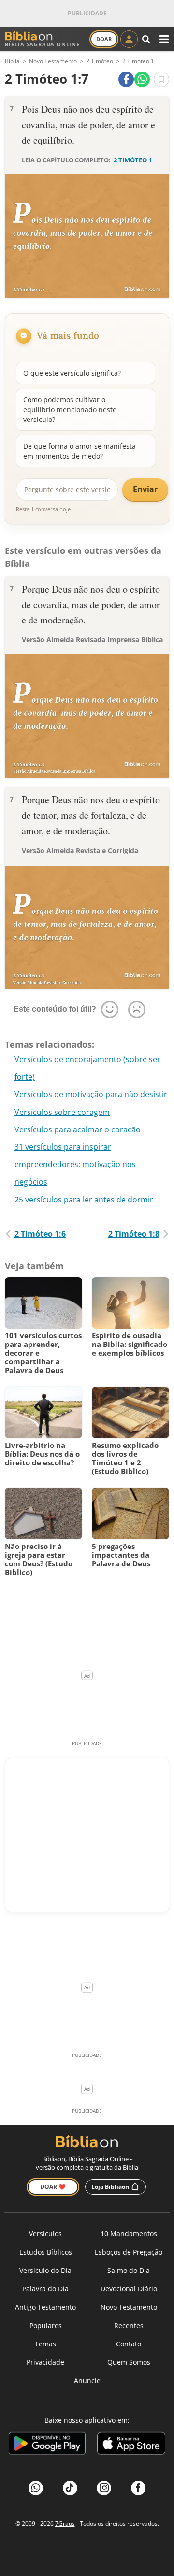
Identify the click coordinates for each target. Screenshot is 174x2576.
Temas (45, 2344)
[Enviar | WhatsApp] (142, 79)
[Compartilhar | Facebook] (126, 79)
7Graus (65, 2524)
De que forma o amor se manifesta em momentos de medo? (80, 451)
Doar (104, 39)
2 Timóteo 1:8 (134, 1234)
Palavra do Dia (45, 2289)
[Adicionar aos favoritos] (161, 79)
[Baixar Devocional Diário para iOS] (131, 2445)
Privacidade (45, 2362)
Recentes (129, 2325)
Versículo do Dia (45, 2270)
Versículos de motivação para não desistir (91, 1094)
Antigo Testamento (45, 2307)
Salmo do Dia (129, 2270)
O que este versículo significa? (72, 373)
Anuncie (87, 2381)
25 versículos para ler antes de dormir (84, 1200)
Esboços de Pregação (129, 2252)
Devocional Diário (129, 2289)
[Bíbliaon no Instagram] (104, 2488)
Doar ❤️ (53, 2187)
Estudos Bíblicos (46, 2252)
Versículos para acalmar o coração (78, 1129)
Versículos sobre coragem (62, 1112)
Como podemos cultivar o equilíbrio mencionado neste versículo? (70, 409)
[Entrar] (129, 39)
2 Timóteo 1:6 (40, 1234)
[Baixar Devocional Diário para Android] (47, 2445)
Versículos (45, 2234)
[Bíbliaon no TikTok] (70, 2488)
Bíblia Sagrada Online (42, 44)
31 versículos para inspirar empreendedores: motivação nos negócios (75, 1164)
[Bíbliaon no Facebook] (138, 2488)
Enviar (145, 489)
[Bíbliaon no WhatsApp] (36, 2488)
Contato (129, 2344)
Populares (46, 2325)
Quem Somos (129, 2362)
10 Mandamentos (129, 2234)
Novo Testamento (129, 2307)
